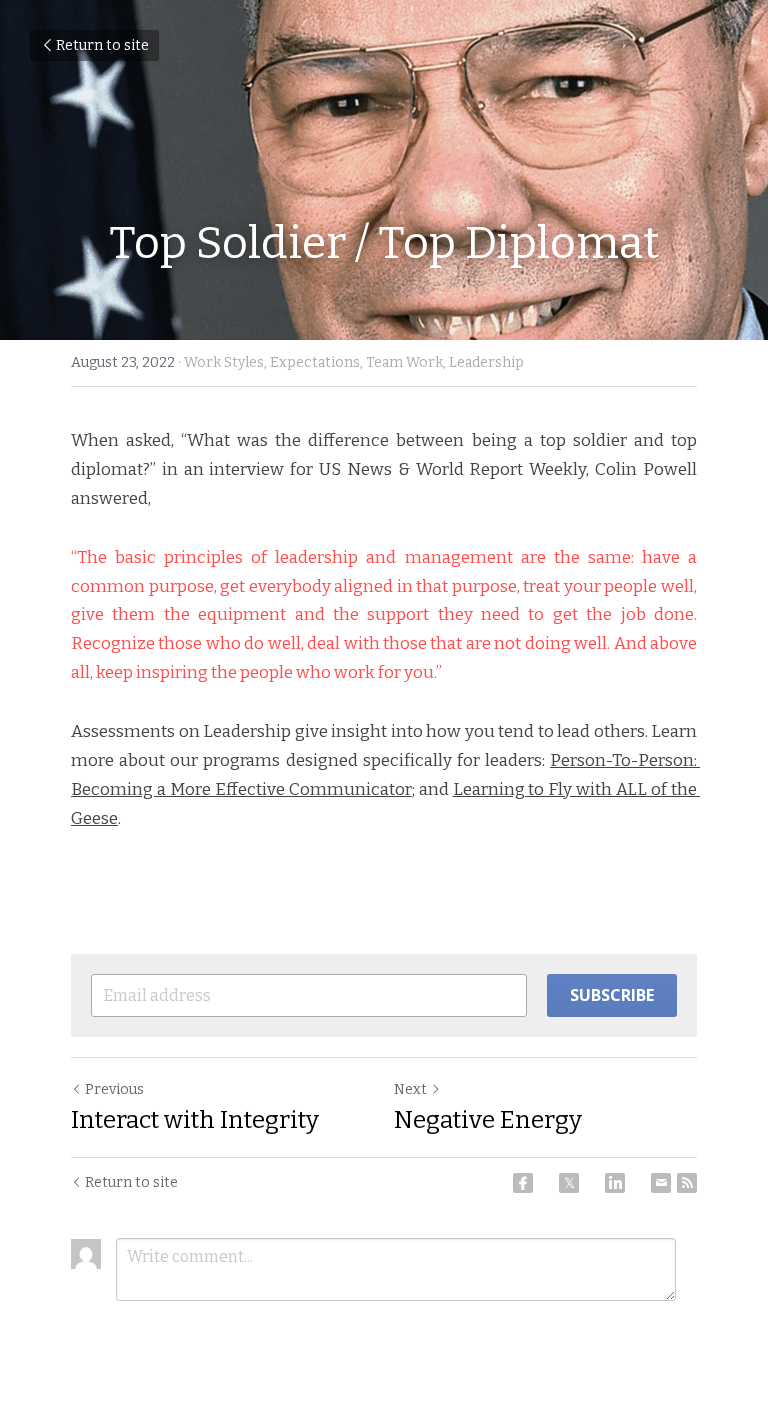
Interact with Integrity (195, 1120)
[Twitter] (569, 1183)
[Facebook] (523, 1183)
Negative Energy (488, 1120)
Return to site (102, 45)
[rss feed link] (687, 1183)
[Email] (661, 1183)
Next (410, 1089)
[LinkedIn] (615, 1183)
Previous (114, 1089)
